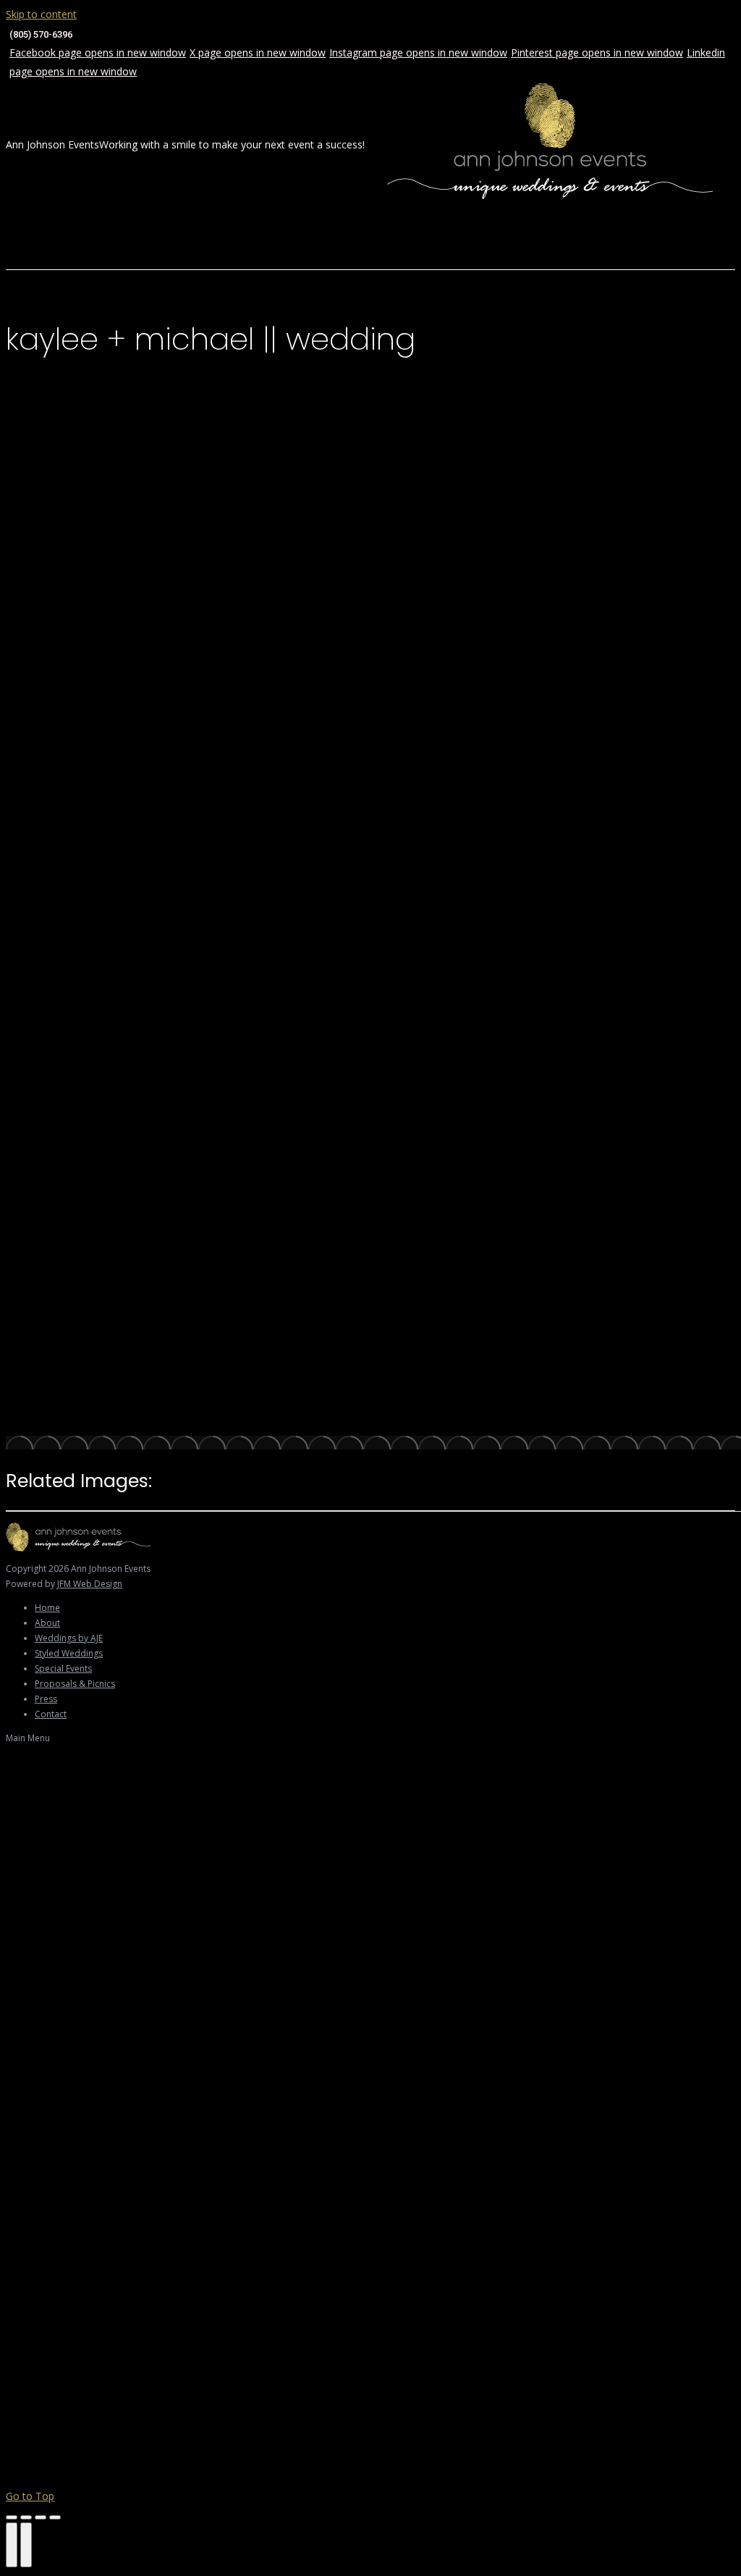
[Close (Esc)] (12, 2517)
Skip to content (41, 14)
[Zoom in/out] (55, 2517)
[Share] (26, 2517)
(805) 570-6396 (41, 34)
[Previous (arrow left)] (12, 2545)
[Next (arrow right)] (26, 2545)
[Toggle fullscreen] (41, 2517)
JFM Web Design (90, 1584)
